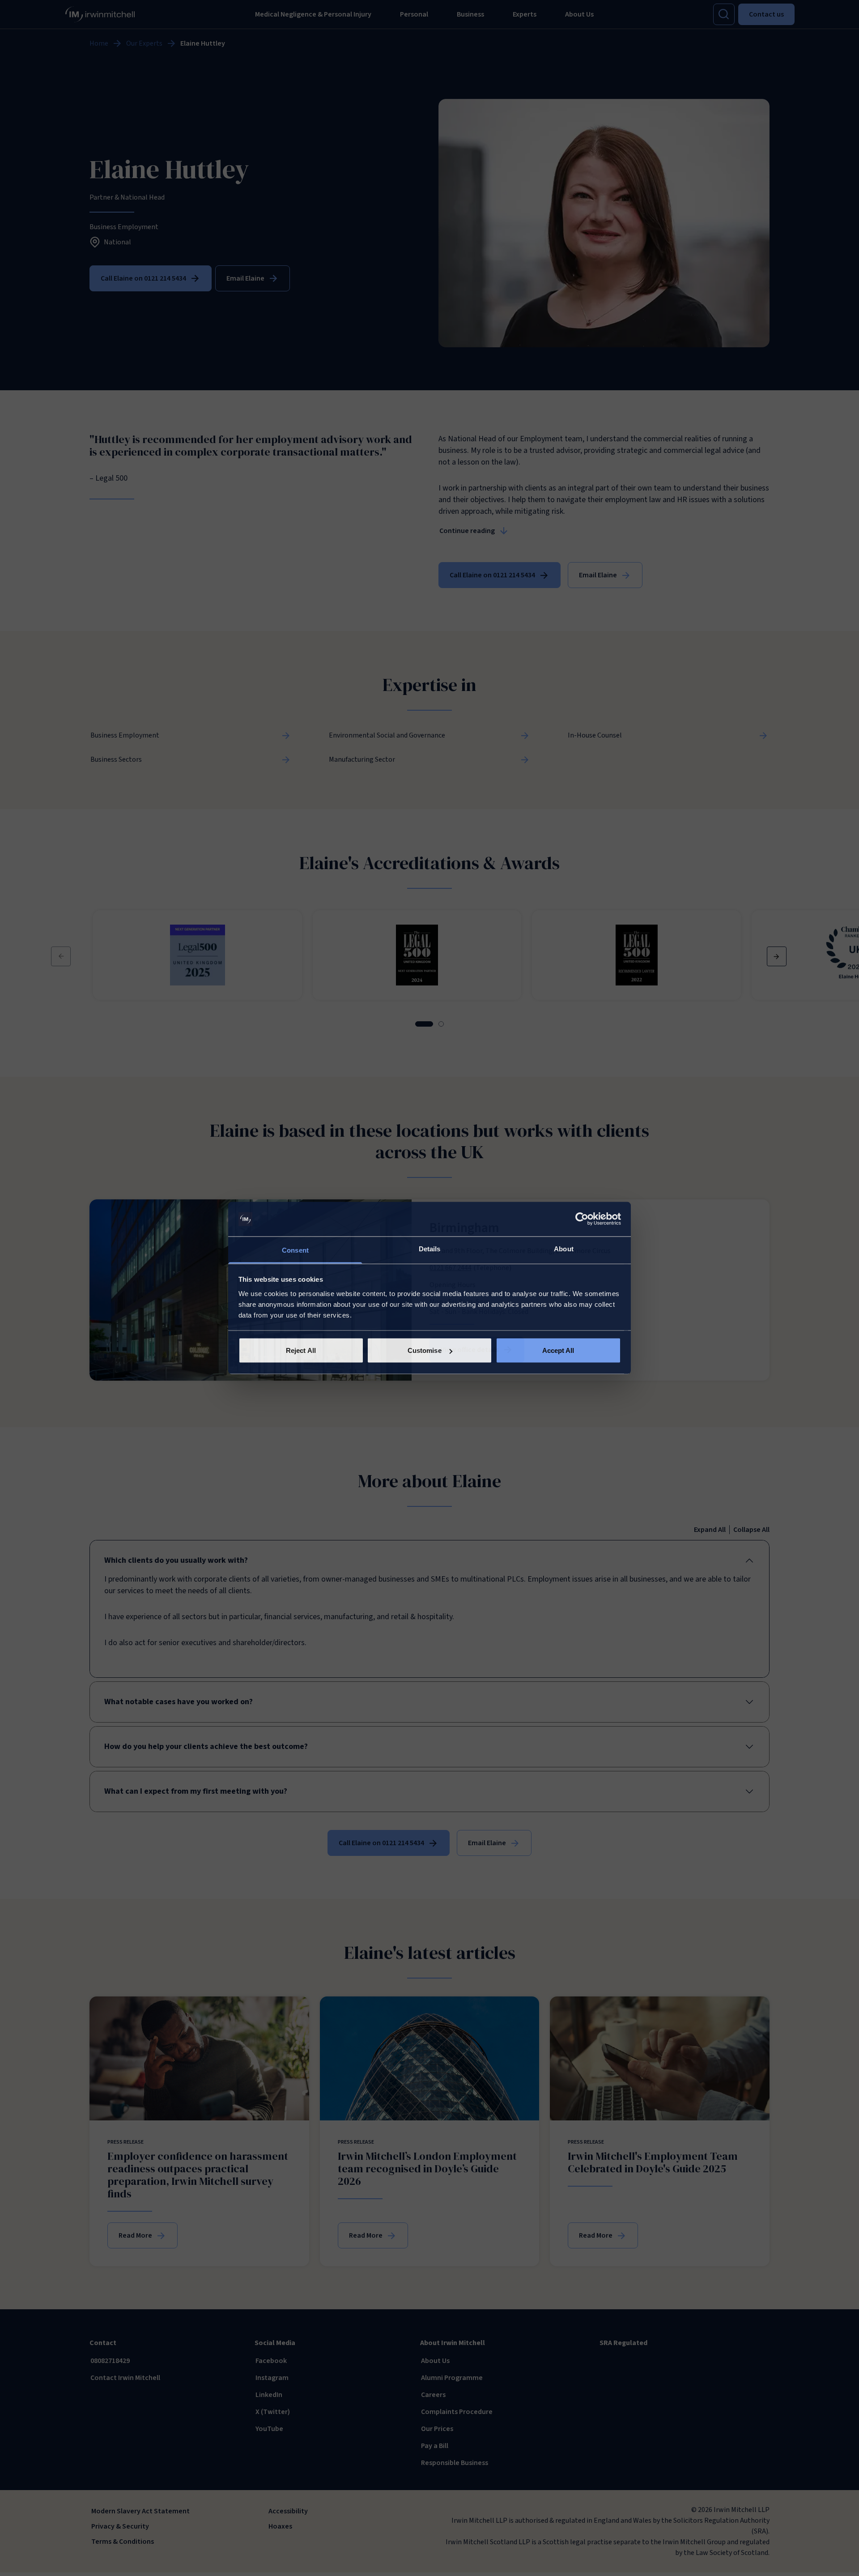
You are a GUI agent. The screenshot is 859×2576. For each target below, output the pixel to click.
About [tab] (564, 1248)
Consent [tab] (295, 1250)
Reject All (301, 1350)
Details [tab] (430, 1248)
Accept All (558, 1350)
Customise (425, 1350)
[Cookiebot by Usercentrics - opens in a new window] (582, 1219)
